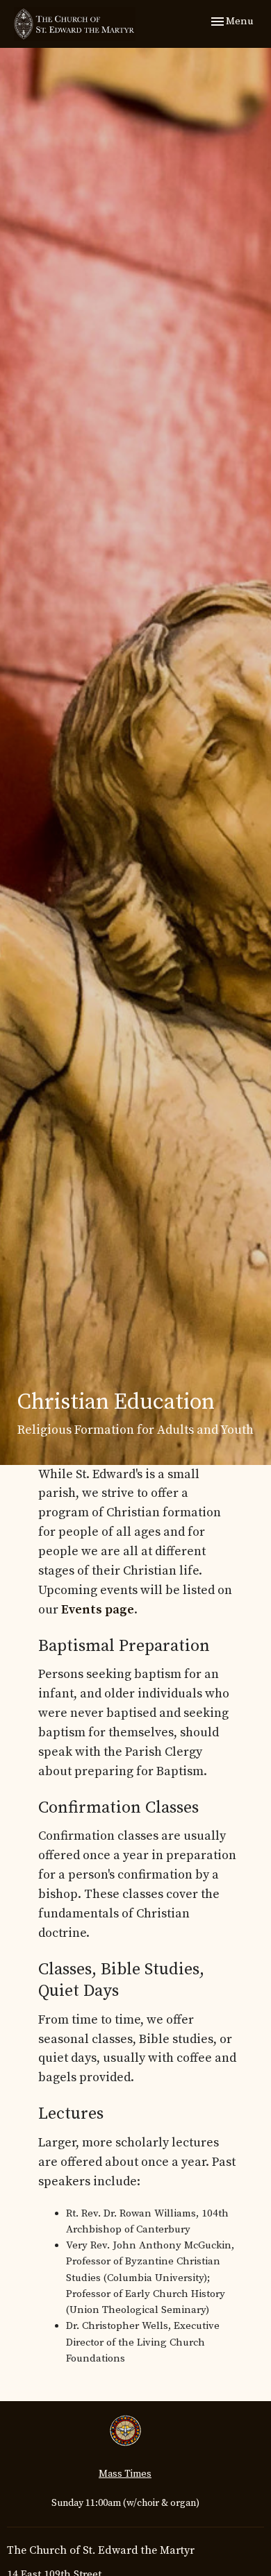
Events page (98, 1610)
